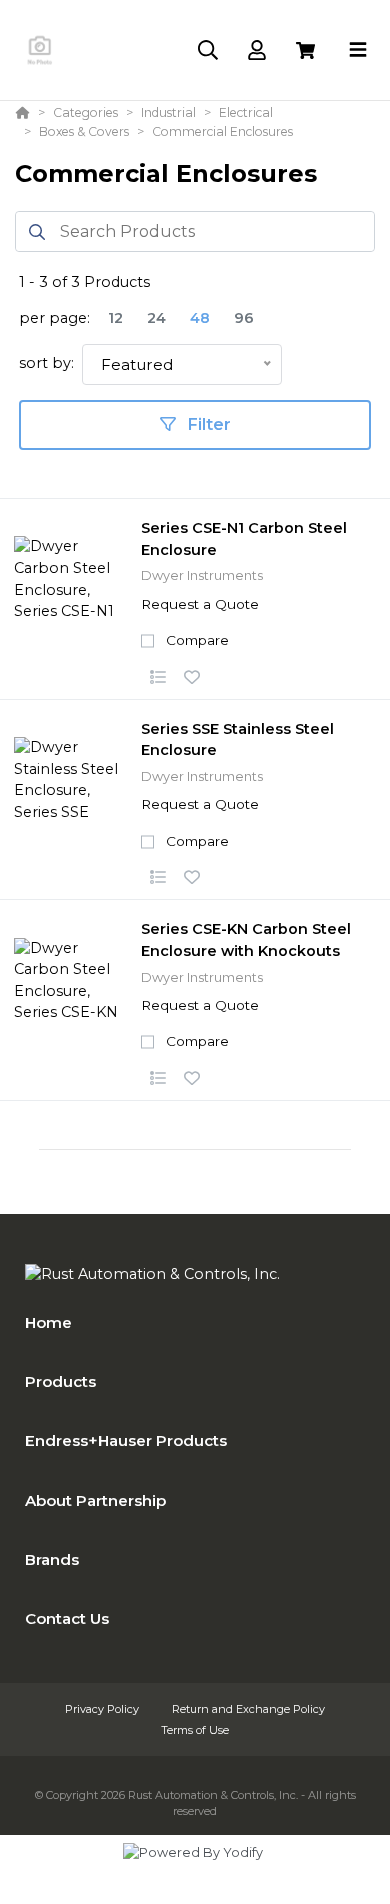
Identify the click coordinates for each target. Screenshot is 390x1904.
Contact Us (67, 1618)
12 (115, 318)
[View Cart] (305, 50)
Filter (207, 424)
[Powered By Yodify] (195, 1871)
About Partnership (95, 1500)
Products (60, 1381)
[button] (158, 678)
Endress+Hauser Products (126, 1440)
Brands (52, 1559)
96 (244, 318)
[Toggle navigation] (358, 50)
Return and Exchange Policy (248, 1709)
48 (200, 318)
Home (48, 1322)
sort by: (46, 363)
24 (156, 318)
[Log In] (256, 50)
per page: (54, 318)
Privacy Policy (103, 1709)
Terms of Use (195, 1730)
